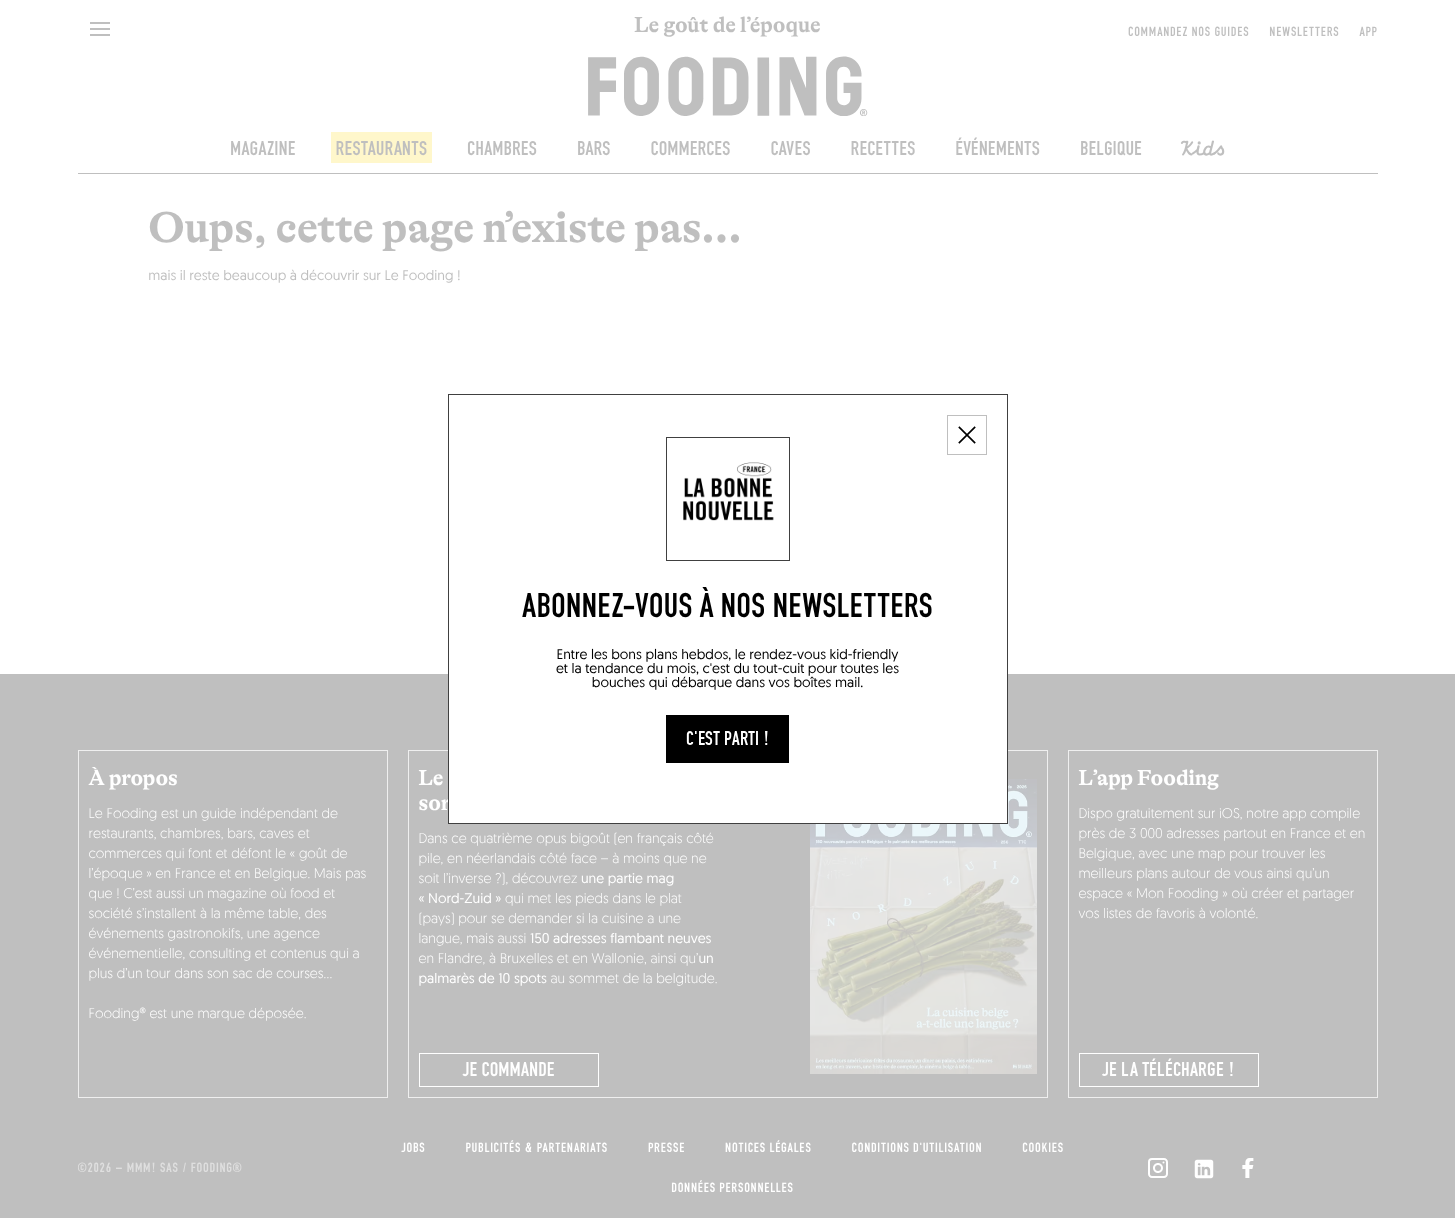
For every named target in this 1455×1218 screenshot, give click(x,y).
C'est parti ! (727, 739)
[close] (967, 435)
